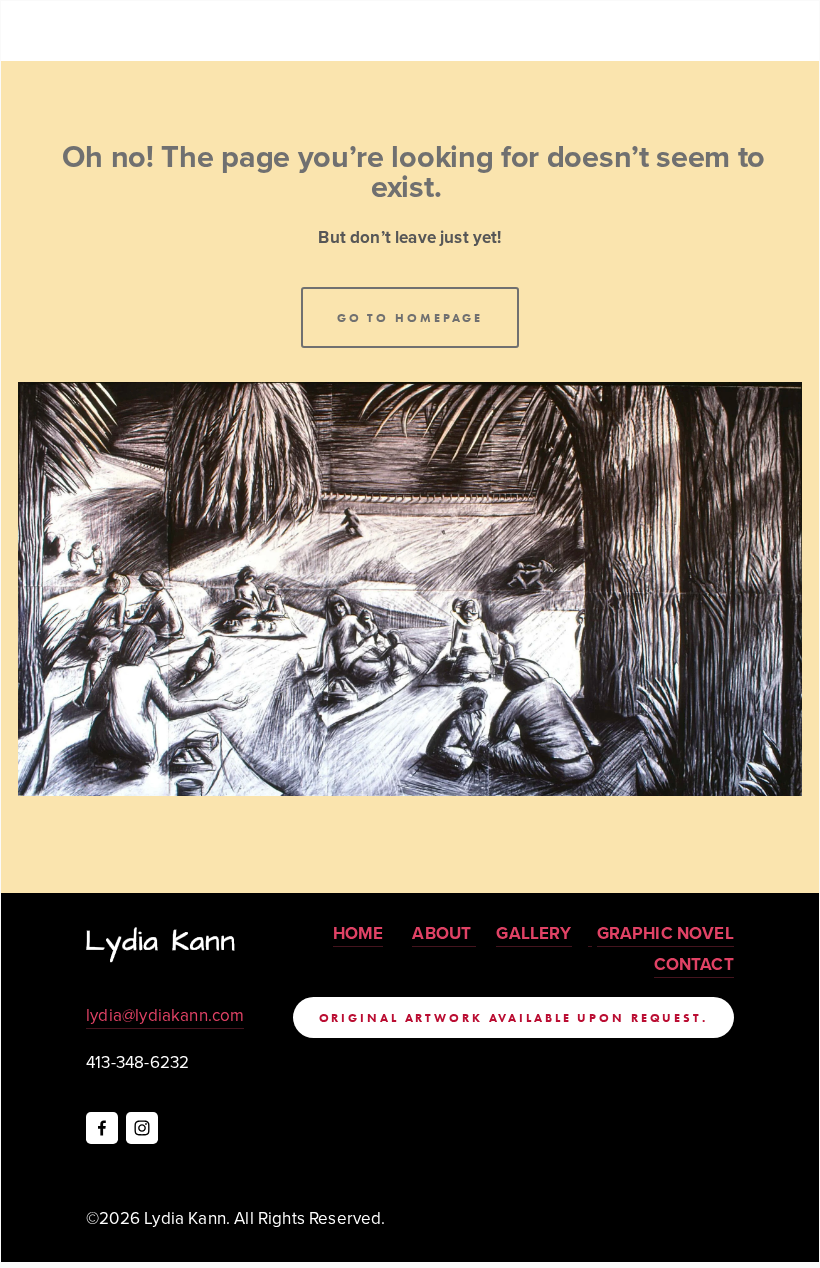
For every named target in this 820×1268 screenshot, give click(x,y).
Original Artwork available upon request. (513, 1017)
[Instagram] (142, 1128)
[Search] (180, 31)
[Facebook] (102, 1128)
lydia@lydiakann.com (165, 1015)
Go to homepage (410, 317)
